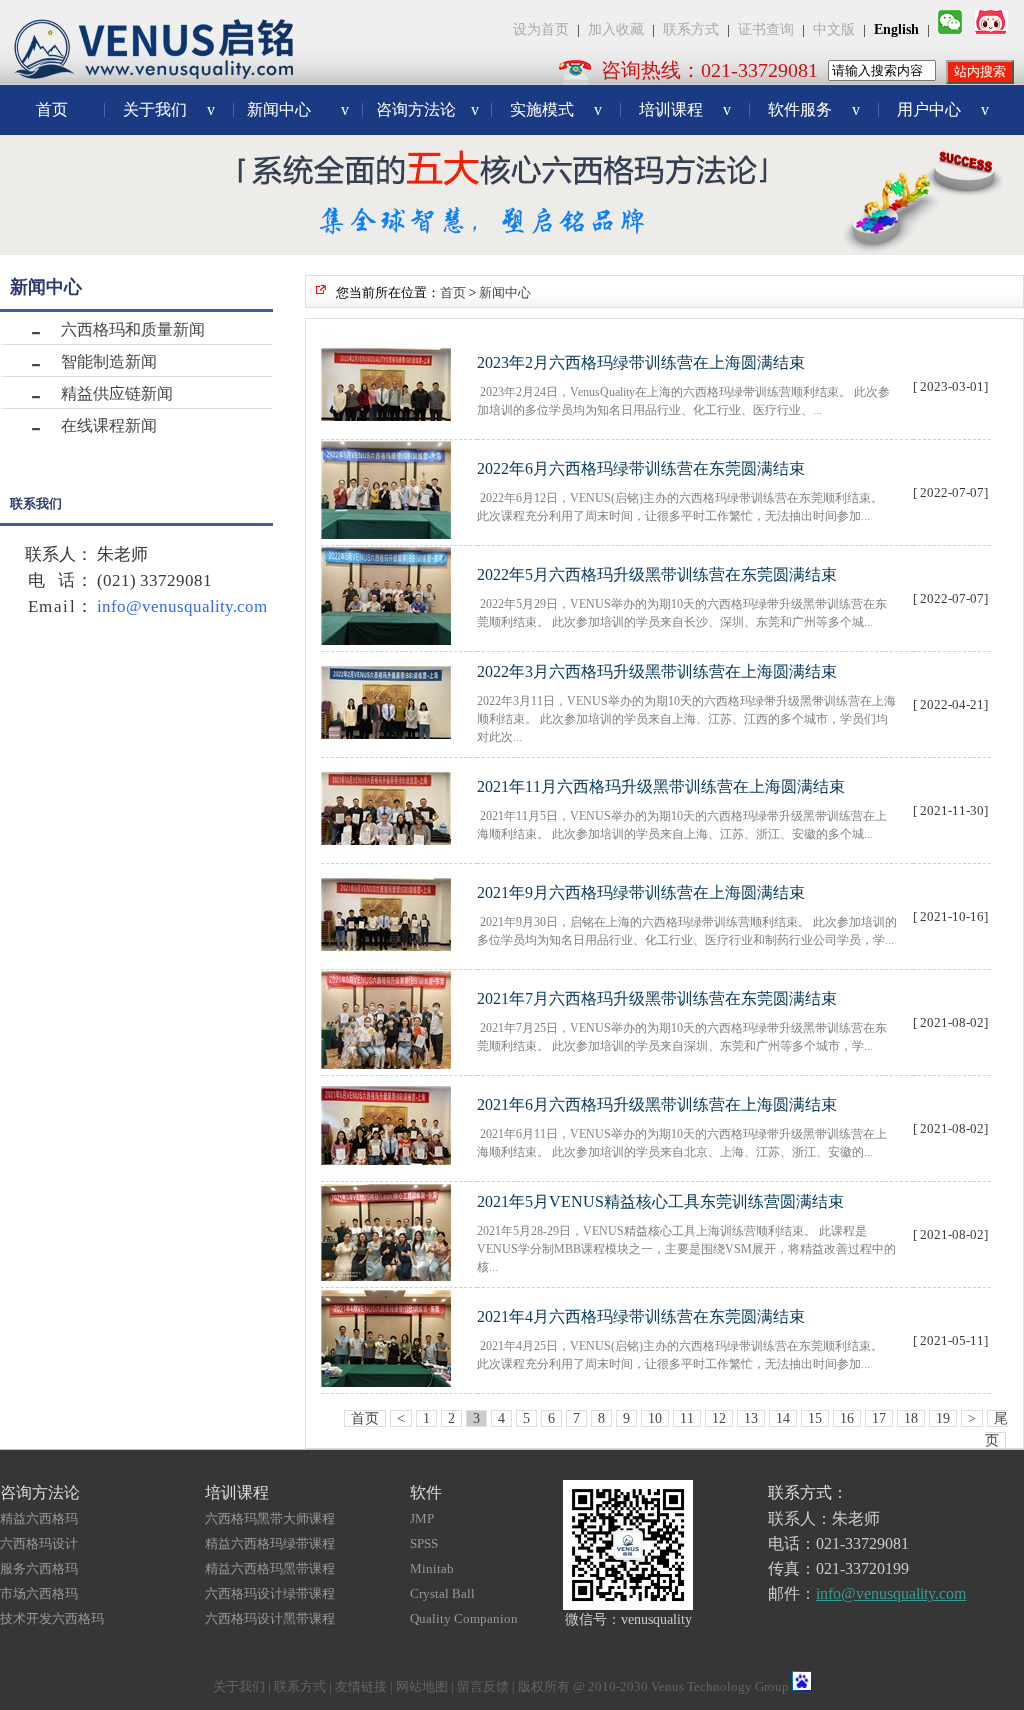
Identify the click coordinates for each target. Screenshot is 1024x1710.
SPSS (424, 1543)
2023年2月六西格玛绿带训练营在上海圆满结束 (641, 362)
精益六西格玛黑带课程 (270, 1568)
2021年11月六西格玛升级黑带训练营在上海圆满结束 (661, 786)
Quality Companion (464, 1618)
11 (687, 1418)
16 (847, 1418)
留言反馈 (483, 1686)
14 (783, 1418)
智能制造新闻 (109, 361)
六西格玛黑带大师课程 (270, 1518)
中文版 (834, 29)
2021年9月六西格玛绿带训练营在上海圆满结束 (641, 892)
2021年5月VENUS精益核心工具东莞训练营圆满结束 (660, 1201)
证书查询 (766, 29)
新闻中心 (298, 109)
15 (815, 1418)
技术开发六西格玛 (52, 1618)
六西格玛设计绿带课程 (270, 1593)
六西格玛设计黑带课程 (270, 1618)
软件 (426, 1492)
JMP (422, 1518)
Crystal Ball (442, 1593)
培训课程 (685, 109)
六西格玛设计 (39, 1543)
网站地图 (422, 1686)
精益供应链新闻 (117, 393)
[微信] (950, 29)
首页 (52, 109)
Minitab (432, 1568)
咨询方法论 (427, 109)
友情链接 (361, 1686)
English (896, 29)
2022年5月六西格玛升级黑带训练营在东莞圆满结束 (657, 574)
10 (655, 1418)
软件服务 (814, 109)
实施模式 (556, 109)
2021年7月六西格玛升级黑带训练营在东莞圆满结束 (657, 998)
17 (879, 1418)
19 (943, 1418)
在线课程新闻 (109, 425)
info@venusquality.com (182, 606)
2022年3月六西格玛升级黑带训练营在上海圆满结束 (657, 671)
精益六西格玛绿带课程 (270, 1543)
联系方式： (808, 1492)
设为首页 (541, 29)
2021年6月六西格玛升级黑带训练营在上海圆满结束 (657, 1104)
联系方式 (691, 29)
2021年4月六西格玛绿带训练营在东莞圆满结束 (641, 1316)
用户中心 (943, 109)
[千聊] (991, 29)
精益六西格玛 (39, 1518)
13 (751, 1418)
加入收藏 (616, 29)
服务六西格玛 (39, 1568)
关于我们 (169, 109)
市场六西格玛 (39, 1593)
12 (719, 1418)
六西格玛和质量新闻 (133, 329)
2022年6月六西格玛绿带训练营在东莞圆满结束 (641, 468)
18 (911, 1418)
